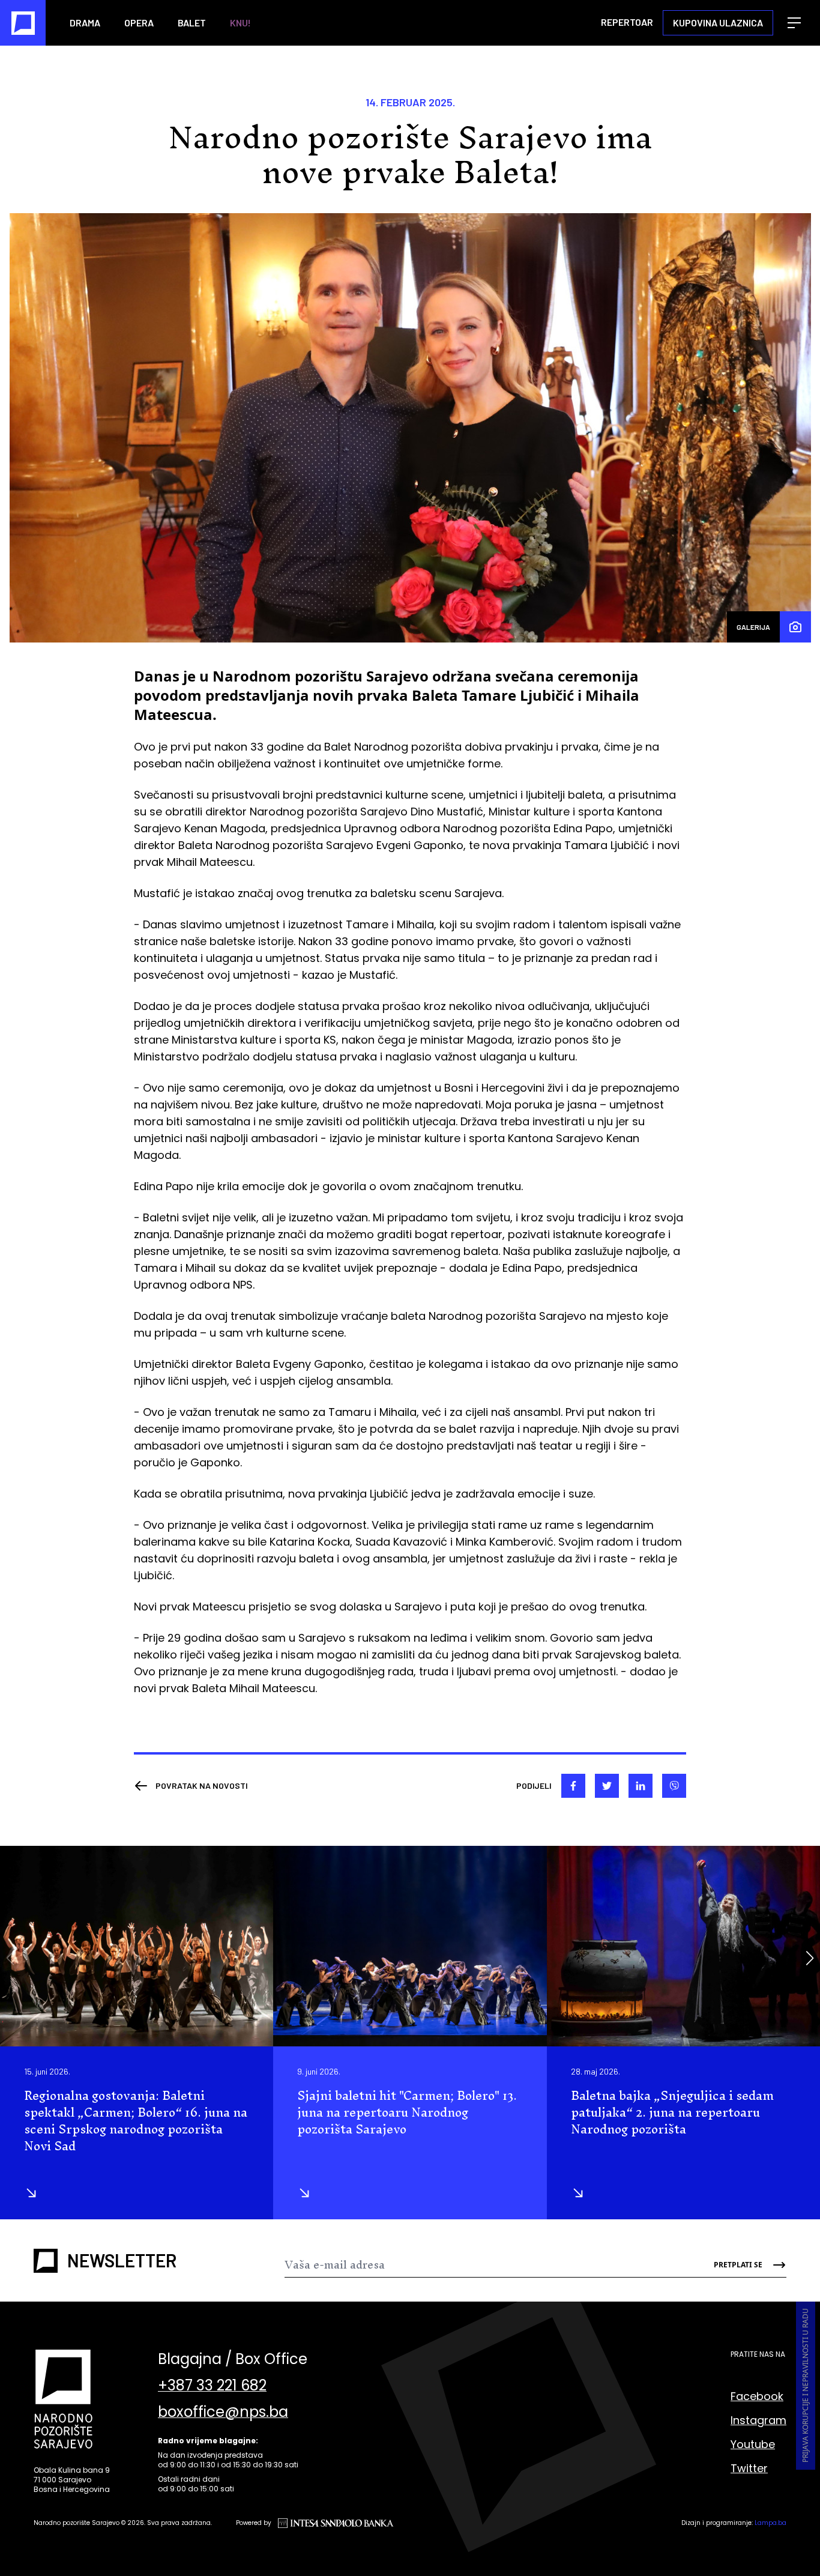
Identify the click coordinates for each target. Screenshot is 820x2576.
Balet (192, 23)
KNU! (240, 23)
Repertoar (627, 22)
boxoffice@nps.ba (223, 2412)
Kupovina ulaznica (718, 23)
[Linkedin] (641, 1786)
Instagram (758, 2420)
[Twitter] (607, 1786)
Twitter (749, 2468)
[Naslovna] (23, 23)
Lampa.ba (770, 2523)
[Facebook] (573, 1786)
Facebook (757, 2396)
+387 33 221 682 (212, 2386)
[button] (809, 1958)
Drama (85, 23)
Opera (139, 23)
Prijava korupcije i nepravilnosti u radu (805, 2386)
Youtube (753, 2444)
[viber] (674, 1786)
